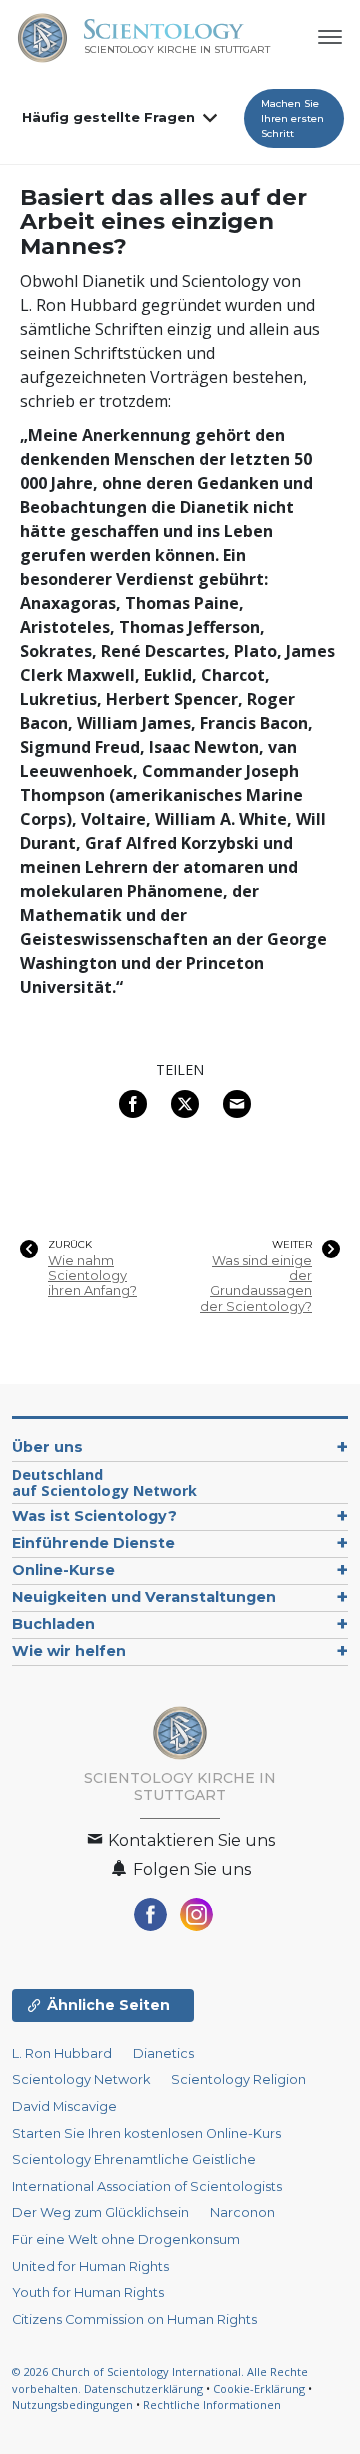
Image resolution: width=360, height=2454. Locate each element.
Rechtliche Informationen (212, 2404)
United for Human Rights (90, 2266)
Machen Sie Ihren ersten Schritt (292, 118)
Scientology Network (81, 2079)
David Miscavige (64, 2106)
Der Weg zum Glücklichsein (100, 2212)
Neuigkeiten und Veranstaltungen (144, 1597)
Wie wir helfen (69, 1651)
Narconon (242, 2212)
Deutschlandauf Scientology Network (104, 1482)
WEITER (292, 1245)
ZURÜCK (70, 1245)
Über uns (47, 1447)
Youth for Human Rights (88, 2292)
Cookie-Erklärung (259, 2388)
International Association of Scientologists (147, 2186)
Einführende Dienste (93, 1543)
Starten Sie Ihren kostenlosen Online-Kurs (146, 2133)
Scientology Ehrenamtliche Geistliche (134, 2159)
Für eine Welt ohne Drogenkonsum (126, 2239)
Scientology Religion (238, 2079)
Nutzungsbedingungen (72, 2404)
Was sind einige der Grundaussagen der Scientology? (256, 1283)
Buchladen (53, 1624)
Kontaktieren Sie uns (189, 1840)
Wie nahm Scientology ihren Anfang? (92, 1276)
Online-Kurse (63, 1570)
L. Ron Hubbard (62, 2053)
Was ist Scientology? (94, 1516)
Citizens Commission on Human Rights (134, 2319)
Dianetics (163, 2053)
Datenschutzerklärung (143, 2388)
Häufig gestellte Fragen (108, 117)
